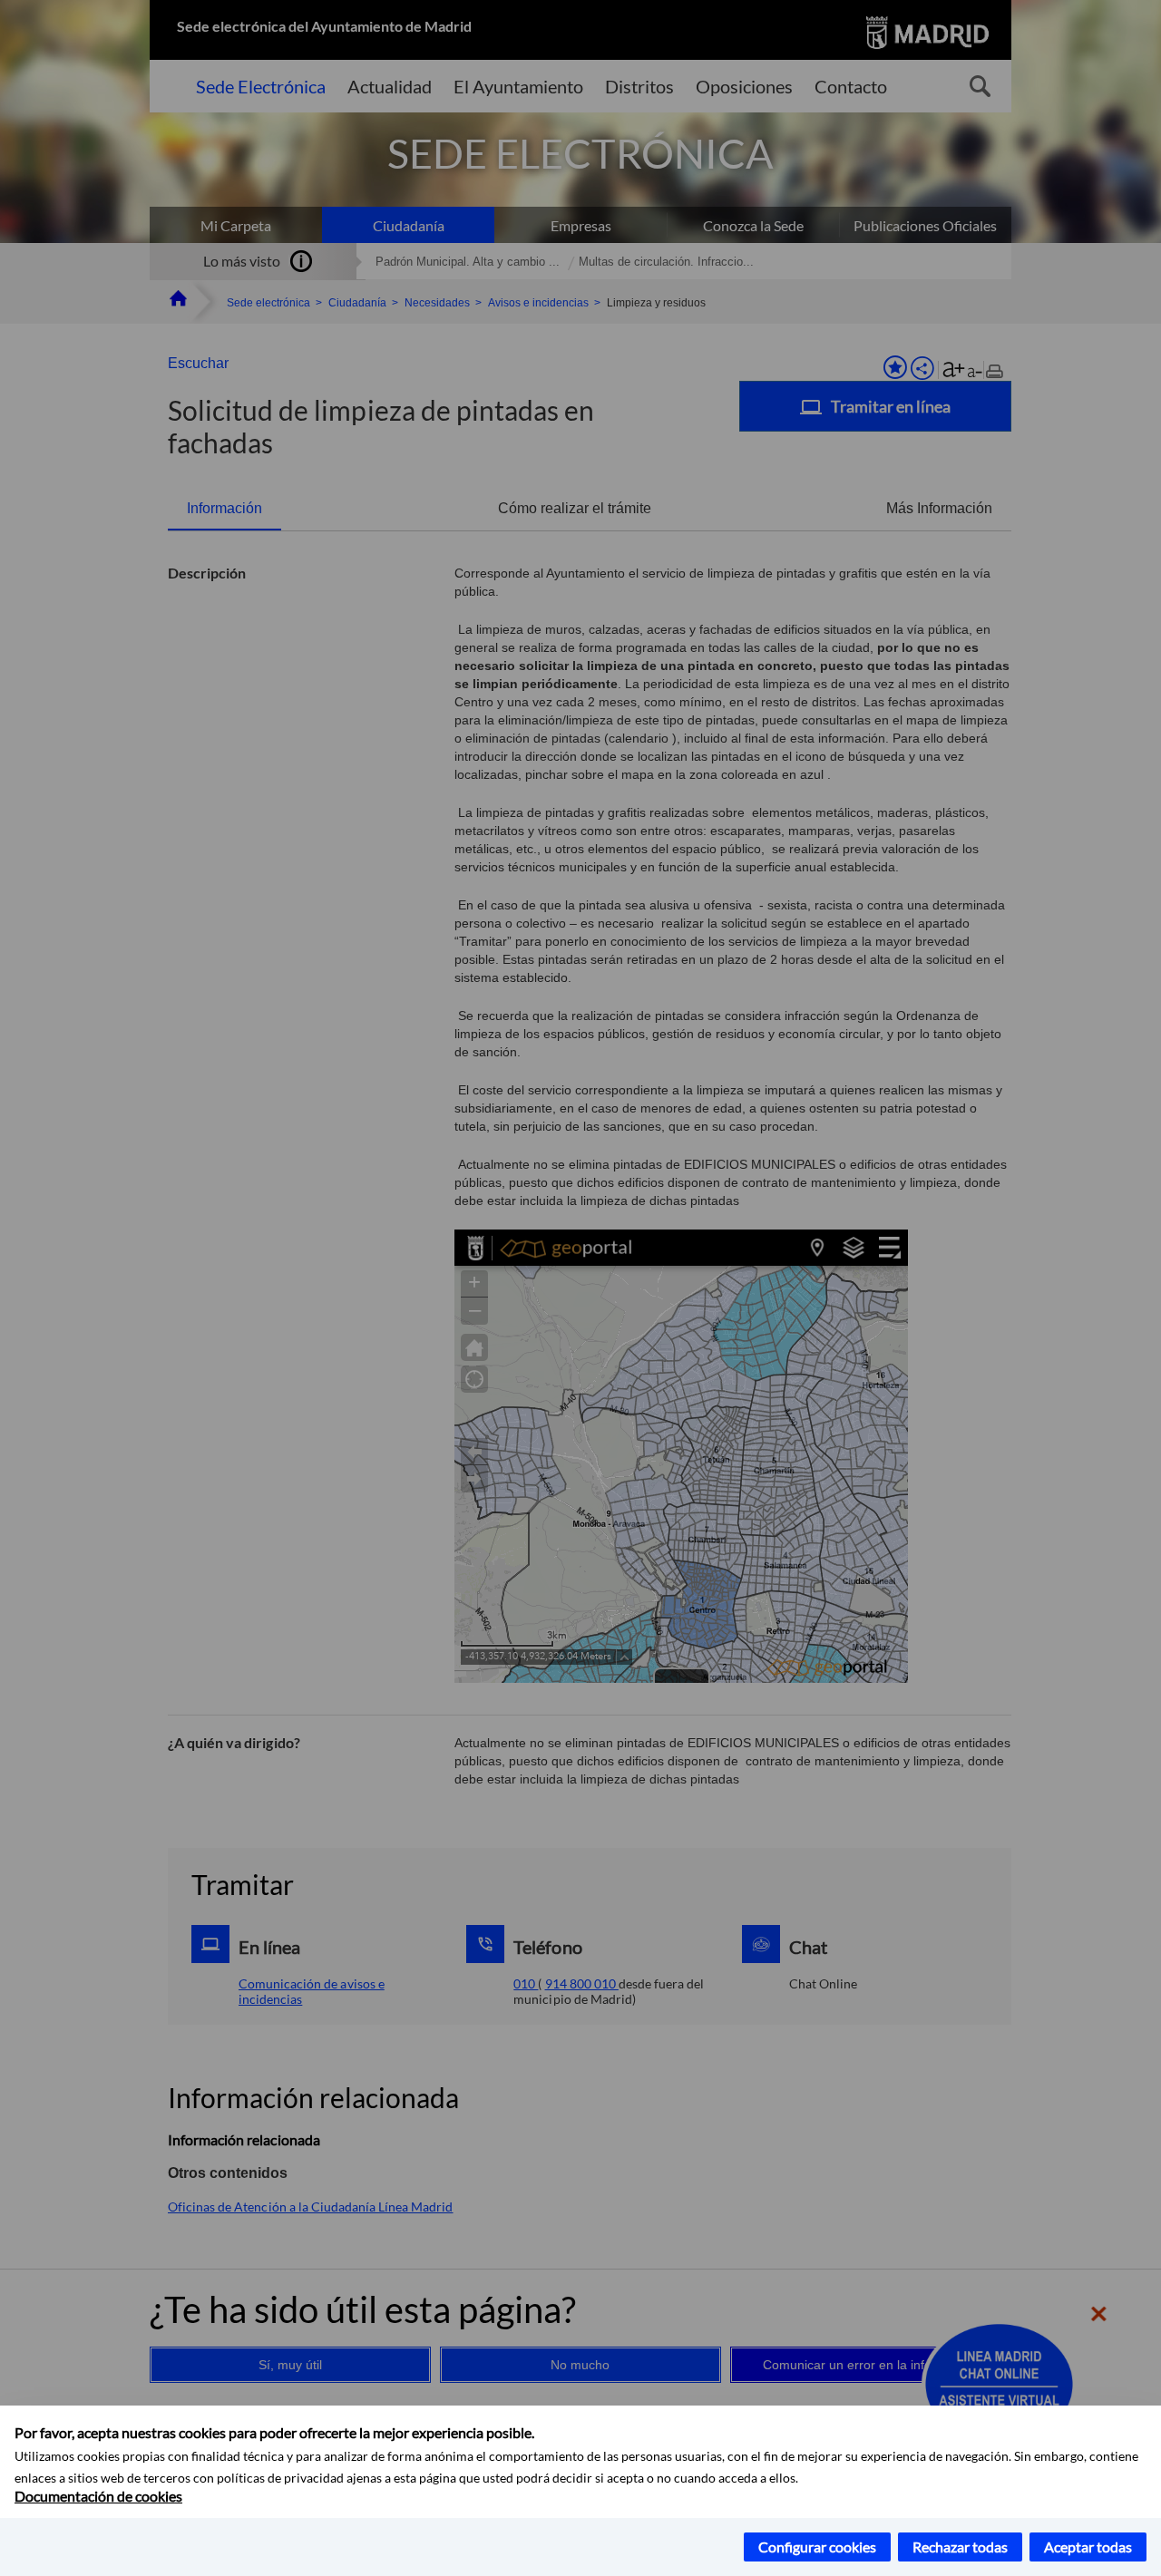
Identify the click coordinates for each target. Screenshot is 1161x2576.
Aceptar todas (1088, 2547)
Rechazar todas (960, 2547)
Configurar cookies (817, 2547)
